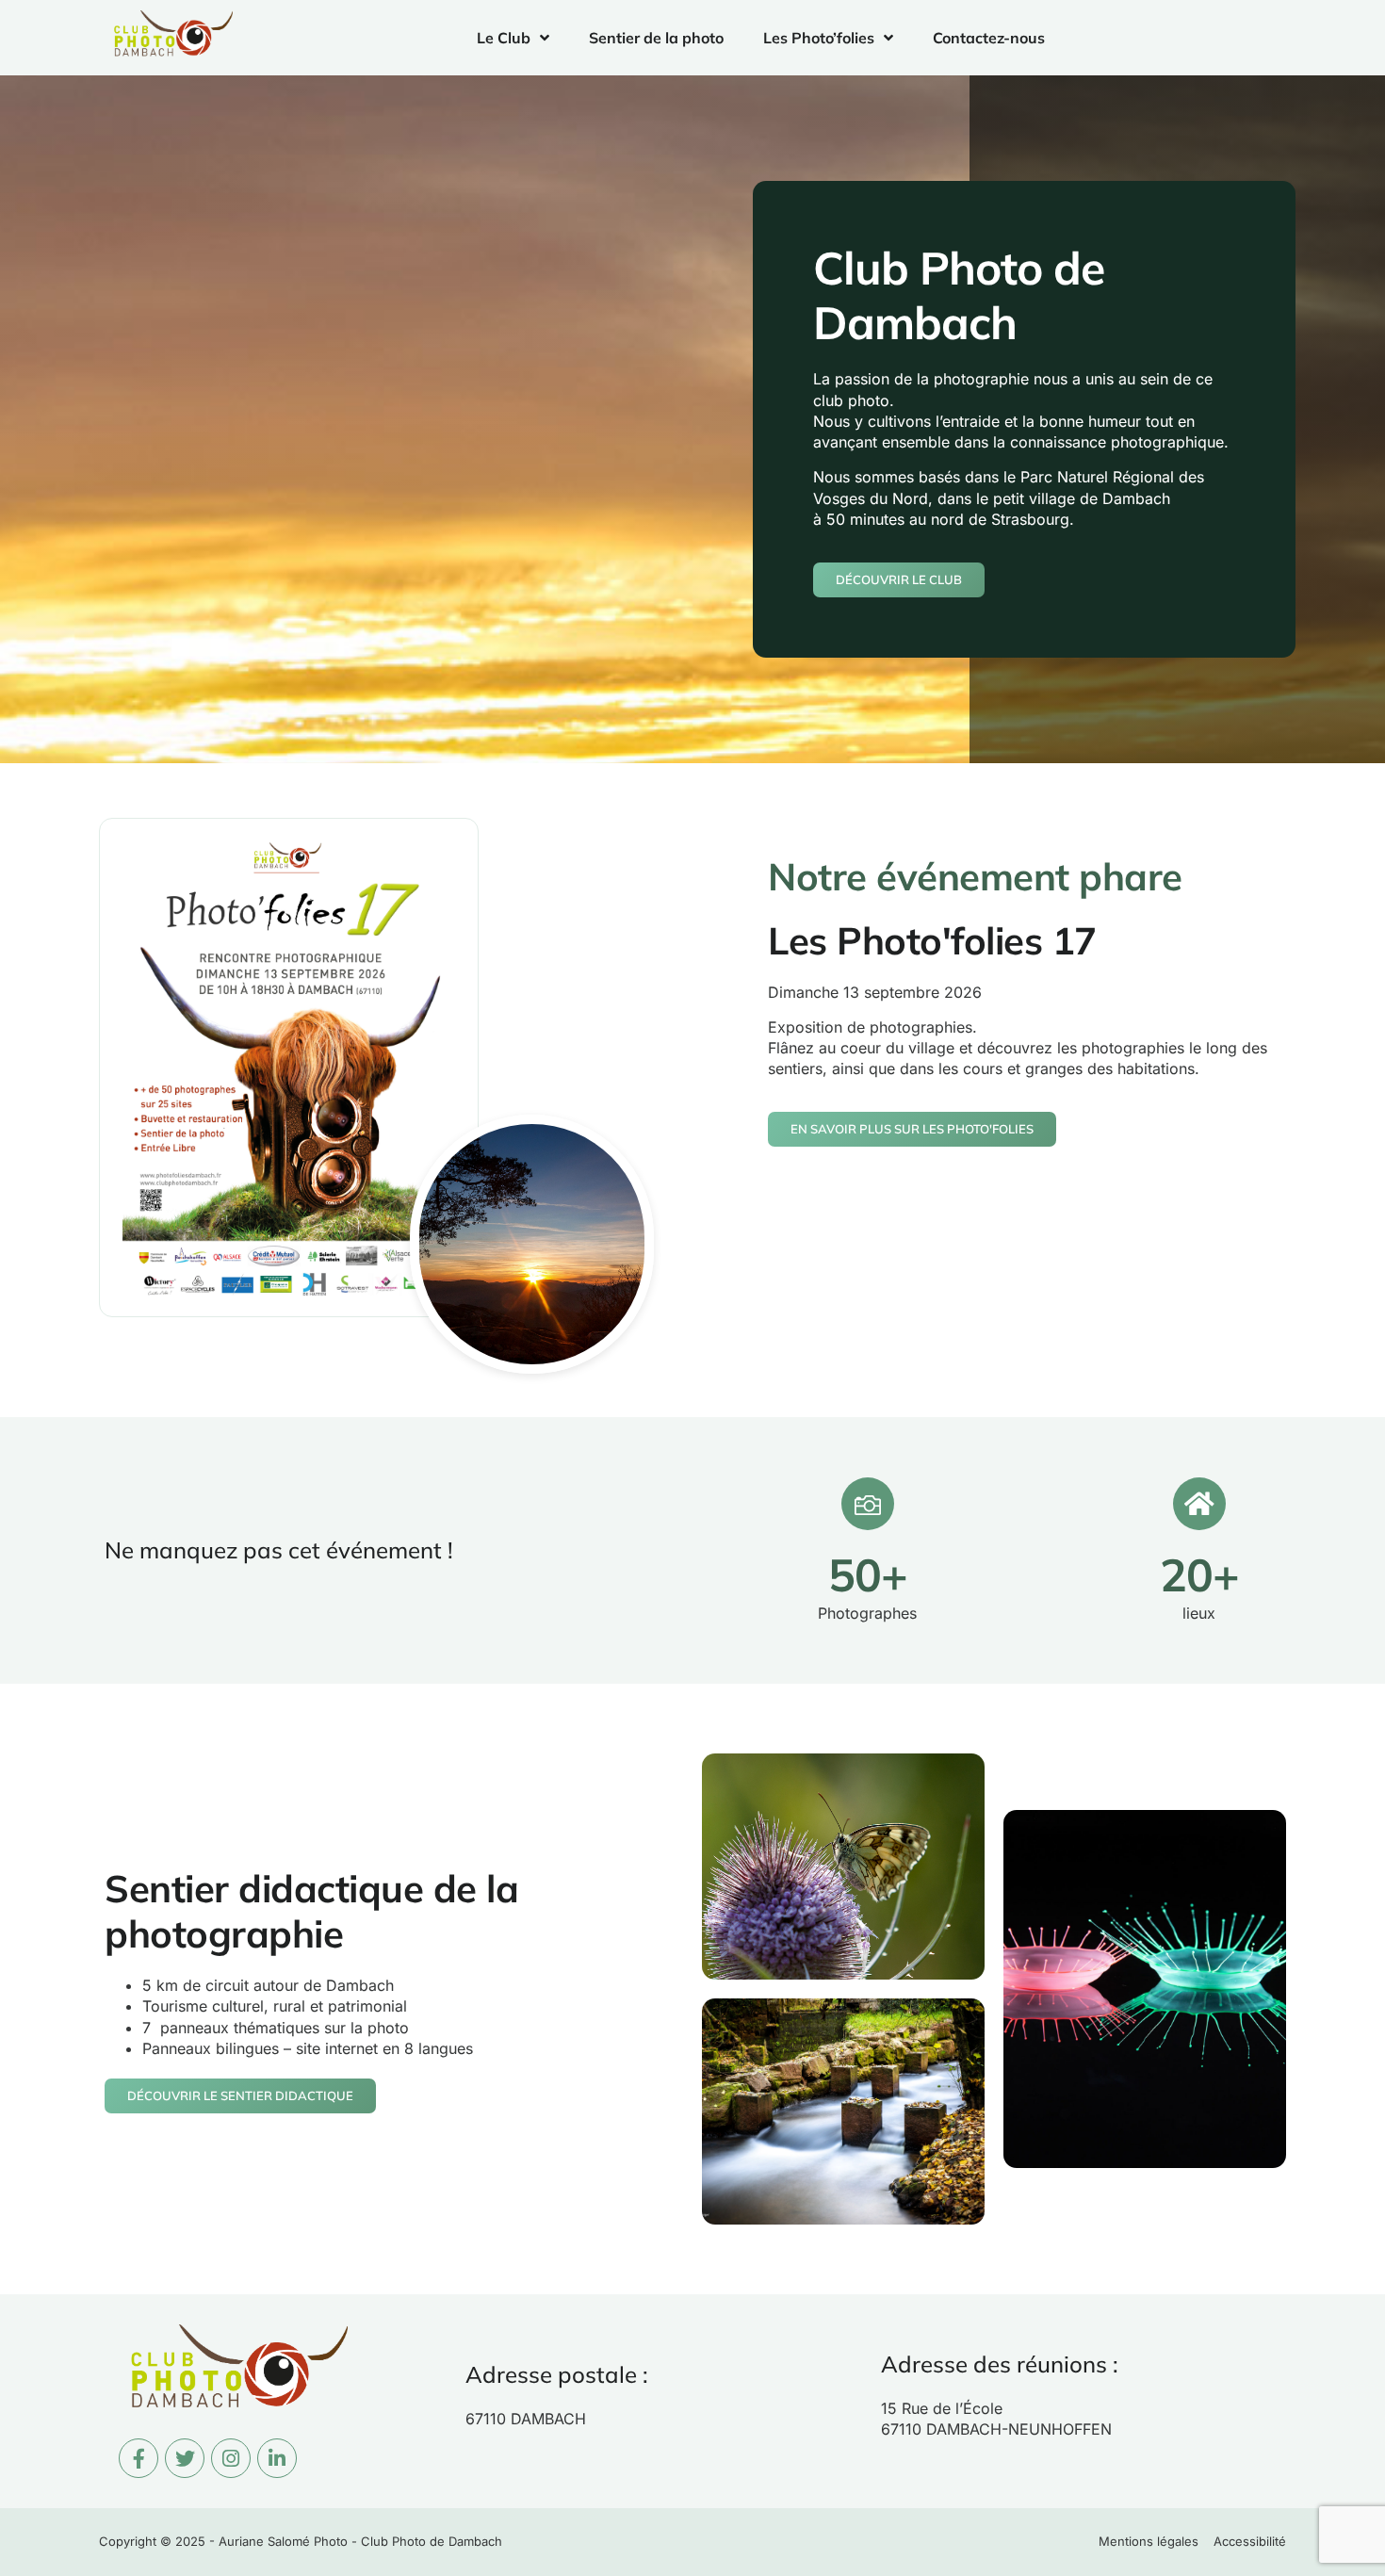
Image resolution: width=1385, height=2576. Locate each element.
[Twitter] (185, 2458)
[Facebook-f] (138, 2458)
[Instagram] (231, 2458)
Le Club (504, 38)
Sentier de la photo (656, 38)
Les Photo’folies (819, 38)
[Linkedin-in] (277, 2458)
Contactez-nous (989, 38)
